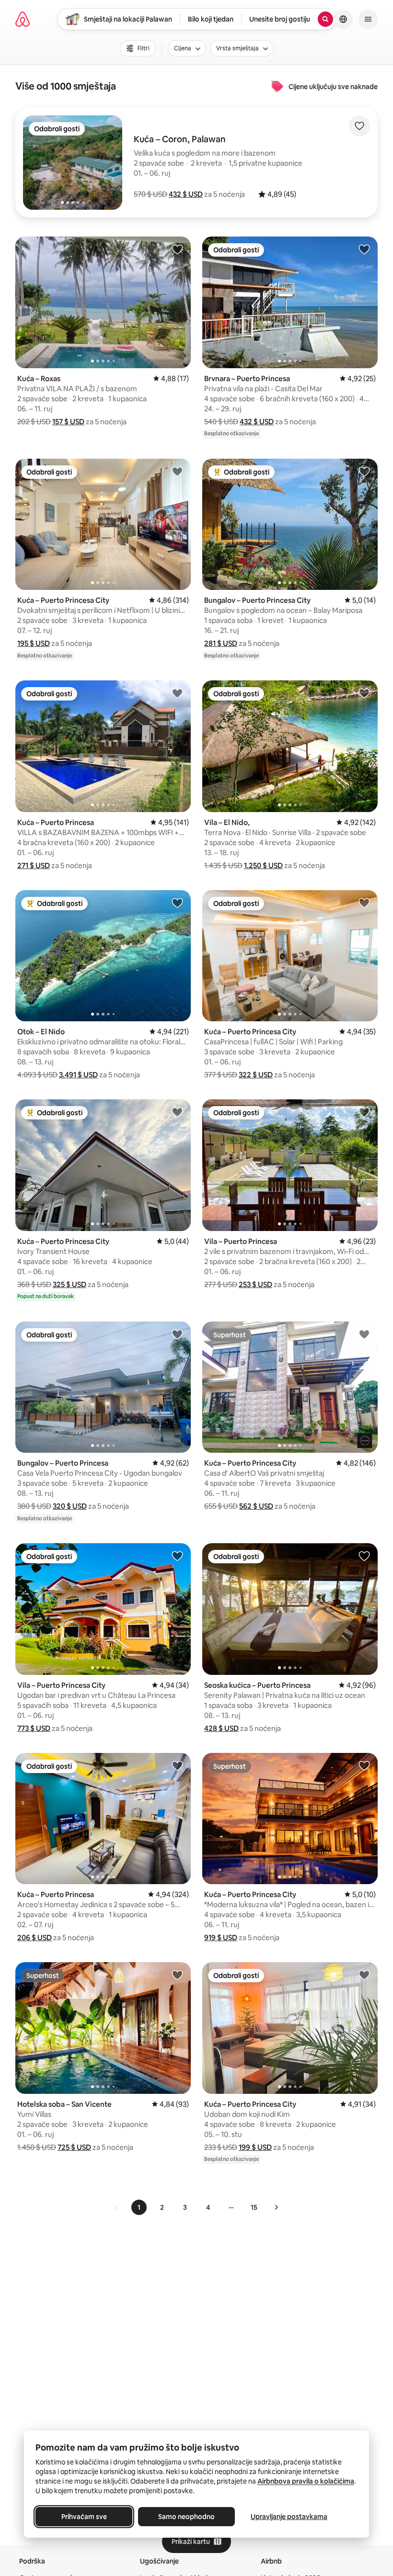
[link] (117, 2207)
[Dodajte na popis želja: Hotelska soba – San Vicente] (177, 1975)
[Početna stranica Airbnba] (23, 19)
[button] (186, 194)
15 (254, 2207)
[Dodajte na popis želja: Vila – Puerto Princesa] (364, 1112)
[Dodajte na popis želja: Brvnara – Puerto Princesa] (364, 249)
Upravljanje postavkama (289, 2517)
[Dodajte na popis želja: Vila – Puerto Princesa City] (177, 1556)
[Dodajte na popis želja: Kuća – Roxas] (177, 249)
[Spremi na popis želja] (359, 126)
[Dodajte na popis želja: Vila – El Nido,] (364, 693)
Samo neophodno (186, 2517)
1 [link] (139, 2207)
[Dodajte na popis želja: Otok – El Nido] (177, 903)
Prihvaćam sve (84, 2517)
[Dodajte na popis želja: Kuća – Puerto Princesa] (177, 693)
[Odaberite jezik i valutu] (343, 19)
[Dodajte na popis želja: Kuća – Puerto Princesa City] (177, 471)
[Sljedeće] (276, 2207)
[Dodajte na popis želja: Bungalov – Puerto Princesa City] (364, 471)
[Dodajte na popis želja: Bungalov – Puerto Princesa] (177, 1334)
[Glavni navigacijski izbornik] (368, 19)
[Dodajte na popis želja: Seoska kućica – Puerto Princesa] (364, 1556)
